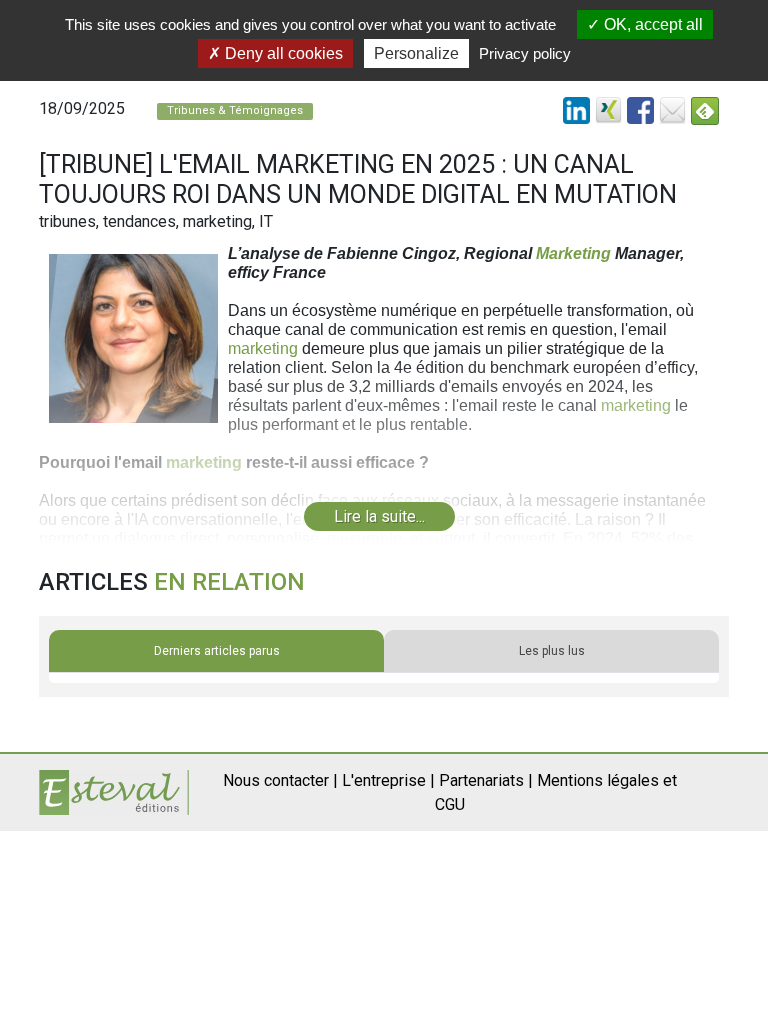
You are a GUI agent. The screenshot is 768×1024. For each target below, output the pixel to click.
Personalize (416, 53)
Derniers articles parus (217, 651)
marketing (263, 348)
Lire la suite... (379, 516)
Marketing (573, 253)
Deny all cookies (282, 53)
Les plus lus (552, 651)
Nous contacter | (280, 780)
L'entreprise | (388, 780)
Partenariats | (486, 780)
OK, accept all (651, 24)
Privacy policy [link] (525, 53)
